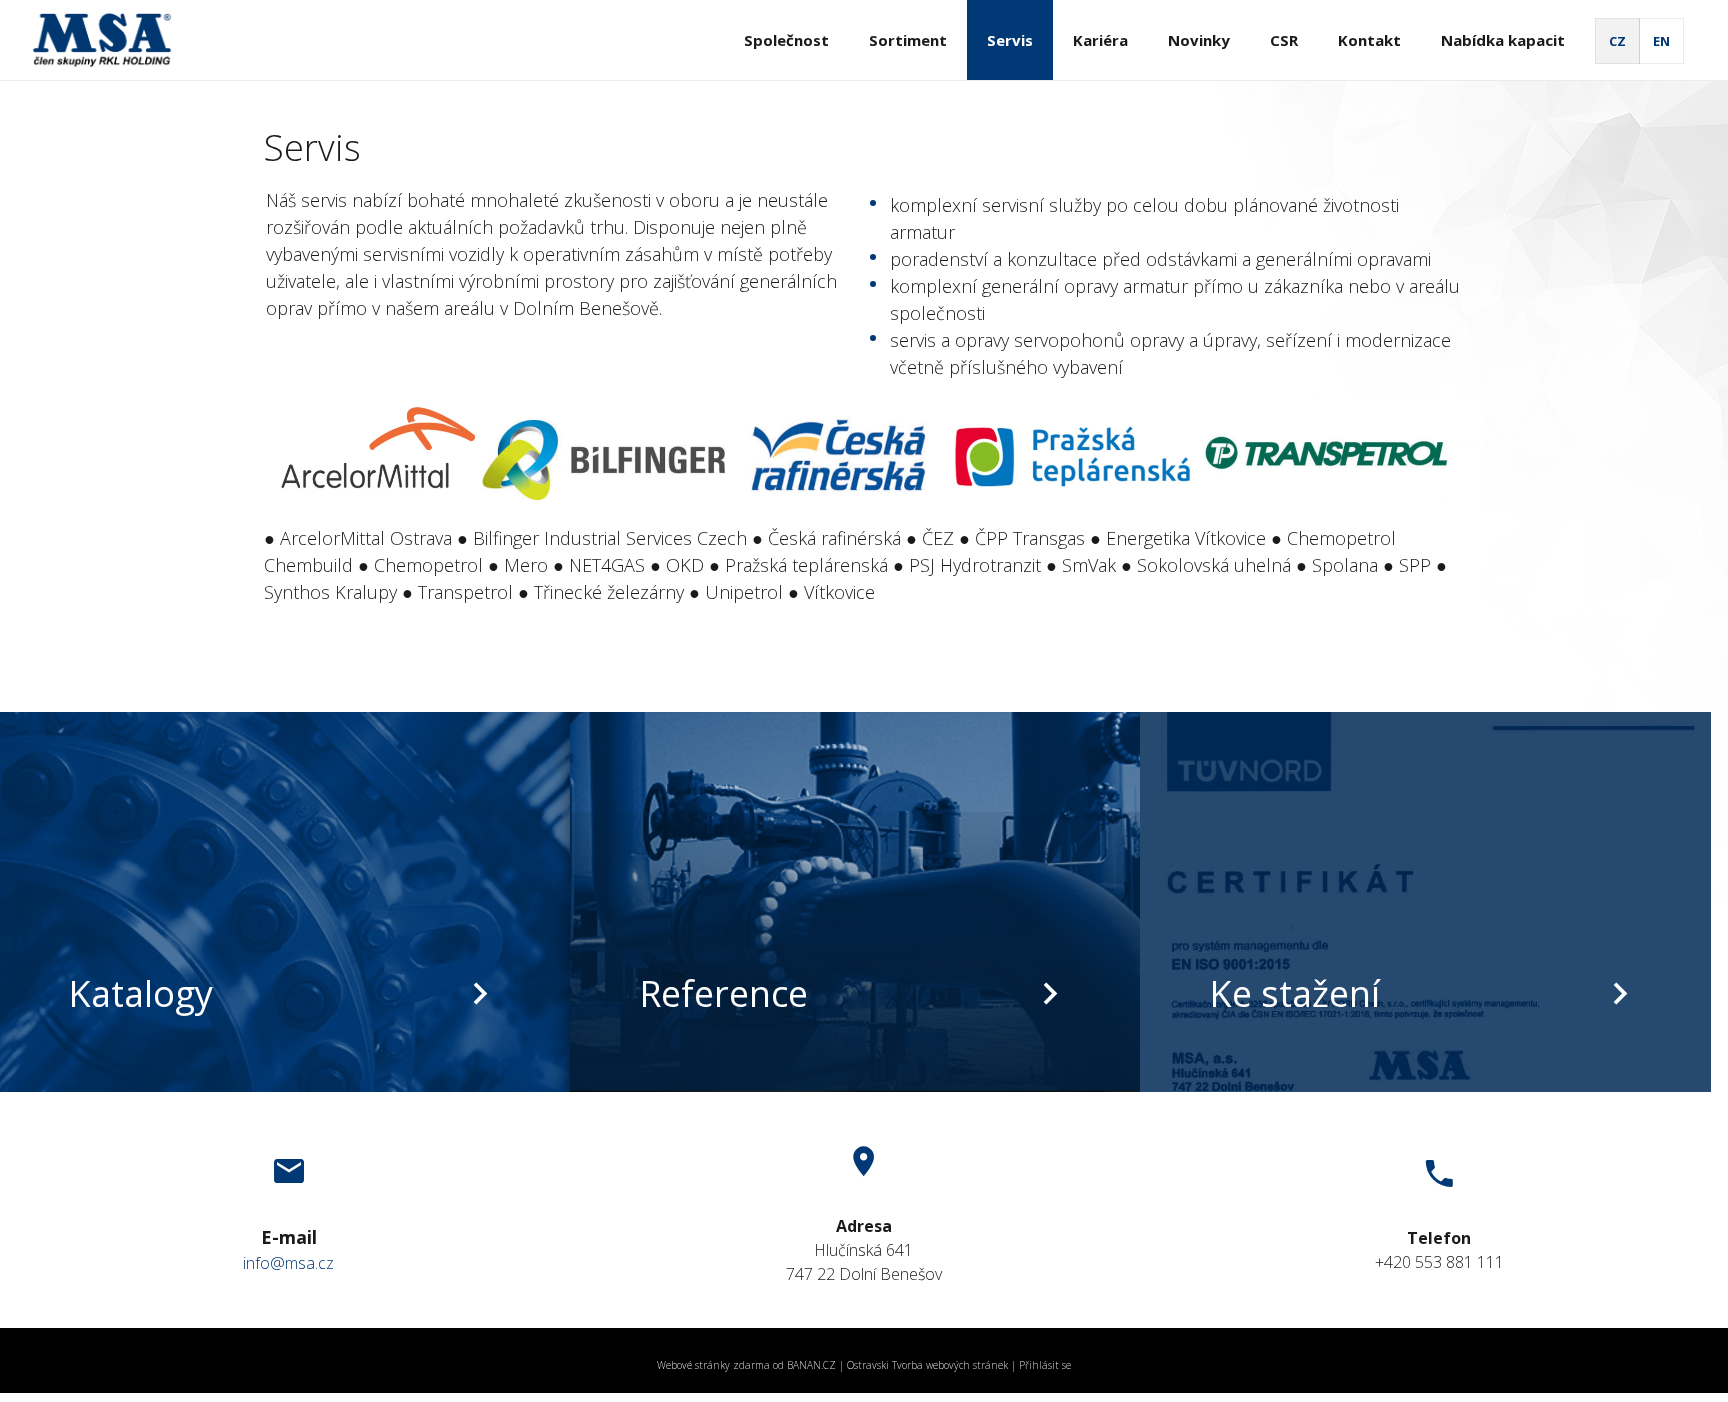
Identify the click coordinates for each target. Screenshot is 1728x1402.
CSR (1284, 40)
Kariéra (1100, 40)
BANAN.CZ (811, 1365)
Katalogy (140, 993)
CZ (1617, 41)
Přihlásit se (1045, 1365)
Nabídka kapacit (1503, 40)
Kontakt (1369, 40)
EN (1661, 41)
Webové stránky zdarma (713, 1365)
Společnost (786, 40)
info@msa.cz (288, 1263)
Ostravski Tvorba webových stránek (927, 1365)
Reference (723, 993)
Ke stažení (1294, 993)
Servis (1010, 40)
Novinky (1199, 40)
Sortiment (908, 40)
